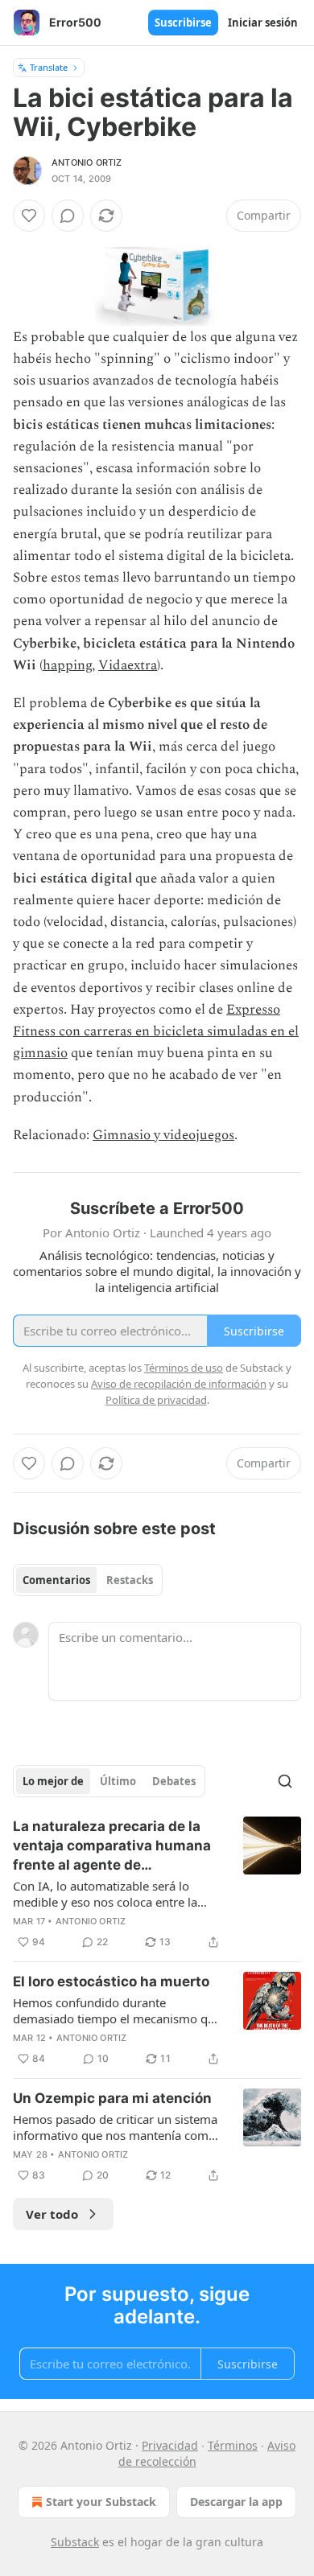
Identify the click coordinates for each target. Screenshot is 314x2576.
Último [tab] (118, 1781)
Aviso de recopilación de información (179, 1384)
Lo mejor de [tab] (53, 1781)
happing (67, 665)
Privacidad (170, 2445)
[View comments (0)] (68, 216)
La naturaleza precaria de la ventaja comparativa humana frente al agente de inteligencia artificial (112, 1846)
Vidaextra (128, 665)
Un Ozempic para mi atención (112, 2098)
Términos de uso (184, 1368)
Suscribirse (183, 23)
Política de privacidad (156, 1400)
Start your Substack (101, 2502)
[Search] (285, 1781)
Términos (233, 2445)
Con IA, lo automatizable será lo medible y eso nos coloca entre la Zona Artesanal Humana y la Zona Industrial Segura (107, 1894)
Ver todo (52, 2214)
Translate (49, 67)
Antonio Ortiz (87, 163)
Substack (75, 2542)
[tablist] (88, 1580)
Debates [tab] (174, 1781)
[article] (157, 1884)
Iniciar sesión (263, 23)
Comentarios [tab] (56, 1580)
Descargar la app (236, 2502)
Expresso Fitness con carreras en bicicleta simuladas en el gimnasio (156, 1031)
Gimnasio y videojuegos (163, 1135)
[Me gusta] (29, 216)
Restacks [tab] (130, 1580)
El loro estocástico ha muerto (111, 1981)
